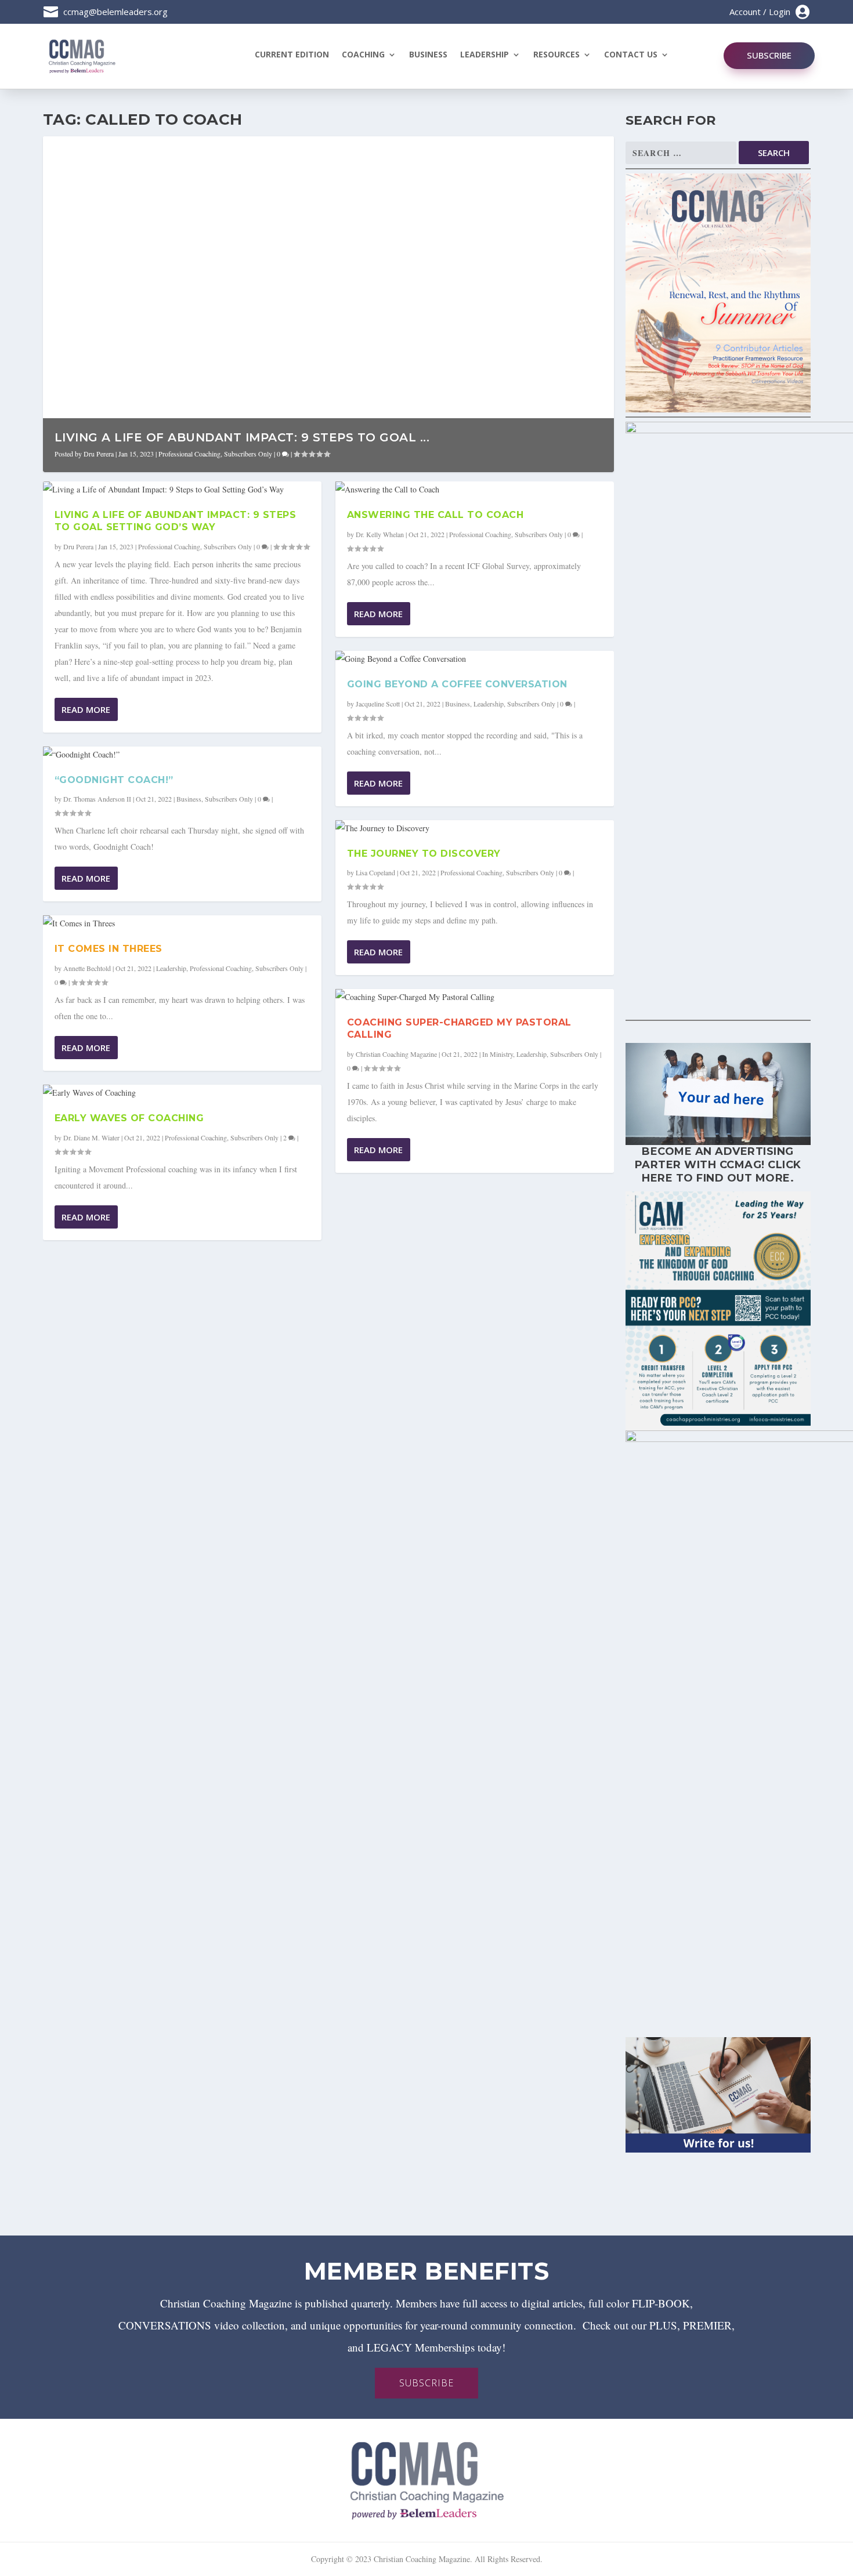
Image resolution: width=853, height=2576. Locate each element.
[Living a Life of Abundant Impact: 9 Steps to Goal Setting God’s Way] (182, 490)
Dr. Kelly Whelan (380, 534)
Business (428, 55)
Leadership (485, 55)
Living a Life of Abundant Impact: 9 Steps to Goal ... (242, 437)
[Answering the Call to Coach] (475, 490)
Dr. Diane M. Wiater (91, 1137)
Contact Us (631, 55)
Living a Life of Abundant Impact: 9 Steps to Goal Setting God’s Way (176, 521)
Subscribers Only (248, 454)
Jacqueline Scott (378, 704)
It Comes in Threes (109, 949)
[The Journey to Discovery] (475, 828)
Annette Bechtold (87, 968)
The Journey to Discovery (424, 854)
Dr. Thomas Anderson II (97, 799)
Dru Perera (99, 454)
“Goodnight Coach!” (114, 780)
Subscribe (769, 55)
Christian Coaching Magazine (396, 1054)
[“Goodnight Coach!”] (182, 755)
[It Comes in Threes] (182, 923)
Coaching (363, 55)
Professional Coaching (189, 454)
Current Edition (292, 55)
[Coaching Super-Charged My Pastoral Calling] (475, 997)
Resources (556, 55)
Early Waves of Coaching (129, 1118)
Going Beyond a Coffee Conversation (457, 684)
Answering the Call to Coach (435, 515)
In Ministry (498, 1054)
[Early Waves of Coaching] (182, 1093)
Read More (86, 709)
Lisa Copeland (375, 872)
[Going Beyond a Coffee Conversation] (475, 659)
